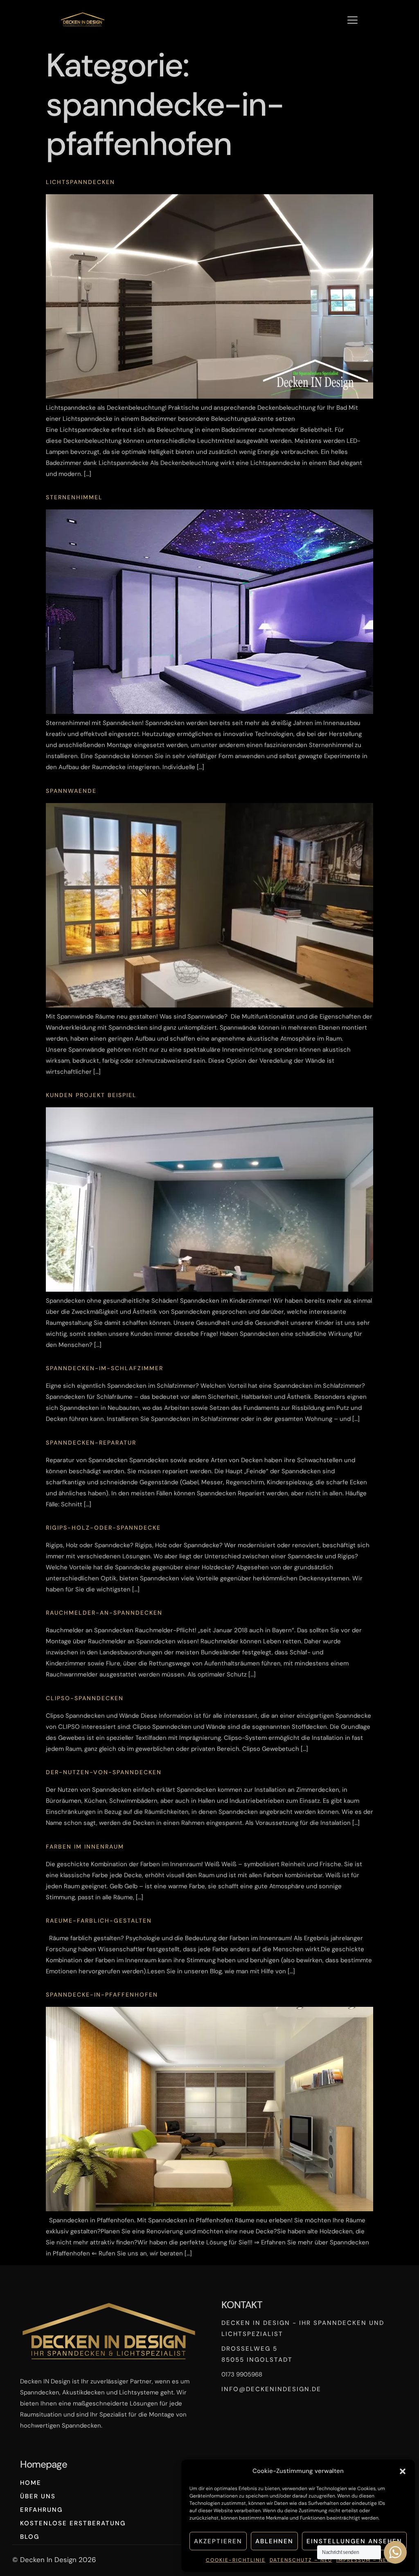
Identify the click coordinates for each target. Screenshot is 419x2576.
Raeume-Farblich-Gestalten (99, 1921)
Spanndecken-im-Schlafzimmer (105, 1368)
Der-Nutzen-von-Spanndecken (104, 1772)
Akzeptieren (218, 2541)
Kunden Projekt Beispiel (91, 1095)
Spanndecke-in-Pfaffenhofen (102, 1995)
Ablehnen (274, 2541)
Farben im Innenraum (85, 1847)
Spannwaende (71, 791)
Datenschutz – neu (301, 2560)
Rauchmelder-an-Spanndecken (104, 1613)
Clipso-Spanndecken (85, 1698)
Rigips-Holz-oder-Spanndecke (103, 1528)
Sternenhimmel (74, 497)
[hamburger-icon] (353, 21)
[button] (403, 2471)
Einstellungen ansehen (354, 2541)
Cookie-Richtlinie (236, 2560)
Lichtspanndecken (80, 182)
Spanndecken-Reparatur (91, 1443)
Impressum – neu (364, 2560)
